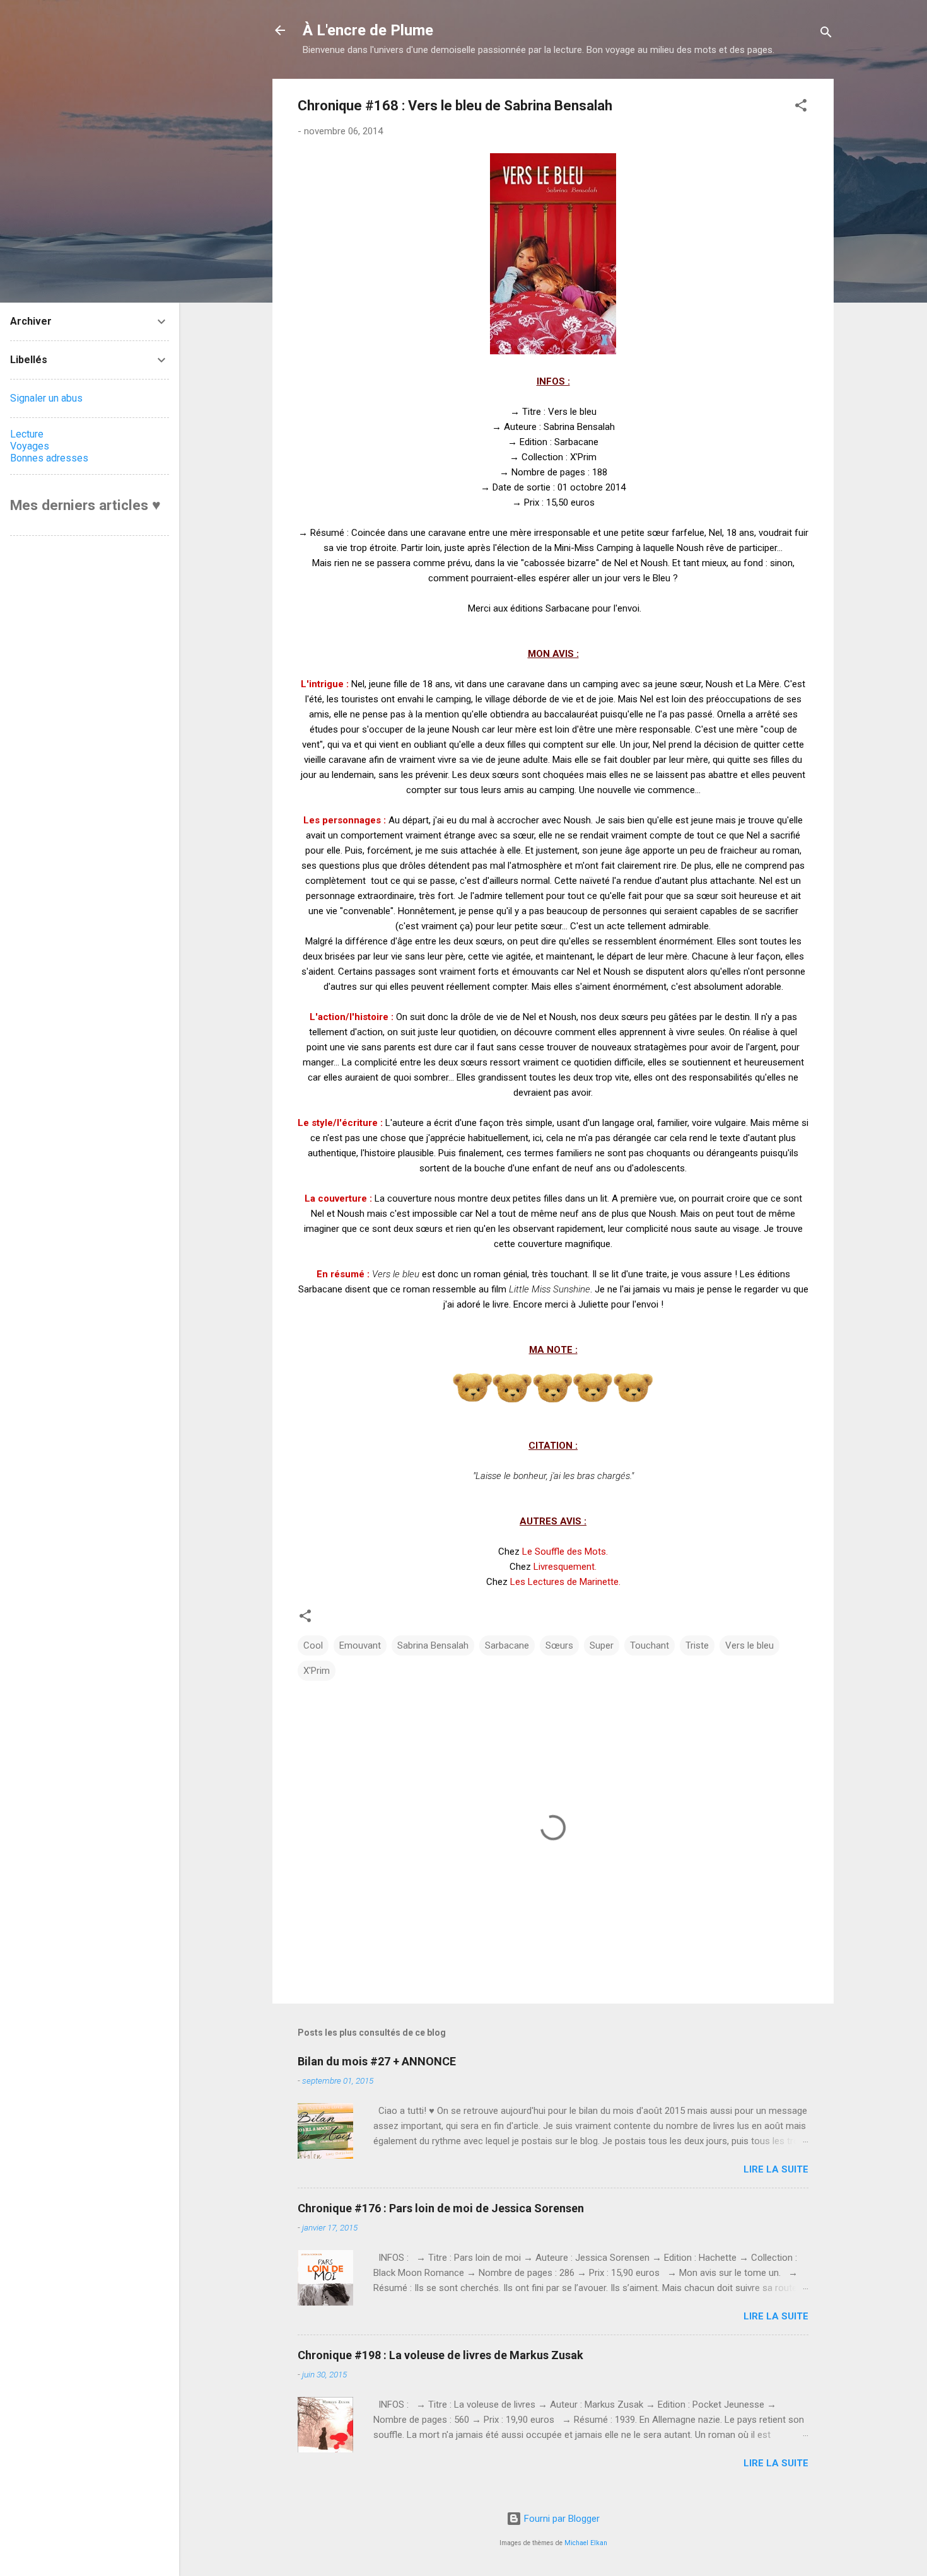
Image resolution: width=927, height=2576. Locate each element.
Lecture (27, 434)
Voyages (30, 446)
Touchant (650, 1645)
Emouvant (360, 1645)
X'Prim (317, 1671)
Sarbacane (507, 1645)
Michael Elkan (586, 2543)
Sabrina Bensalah (433, 1645)
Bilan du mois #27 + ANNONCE (377, 2061)
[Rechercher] (826, 34)
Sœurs (559, 1645)
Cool (313, 1645)
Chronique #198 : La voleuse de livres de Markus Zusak (440, 2355)
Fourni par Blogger (561, 2519)
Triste (697, 1645)
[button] (801, 107)
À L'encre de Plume (368, 30)
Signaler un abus (46, 398)
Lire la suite (776, 2169)
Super (602, 1645)
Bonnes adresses (49, 458)
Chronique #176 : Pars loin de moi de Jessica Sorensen (441, 2208)
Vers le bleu (749, 1645)
